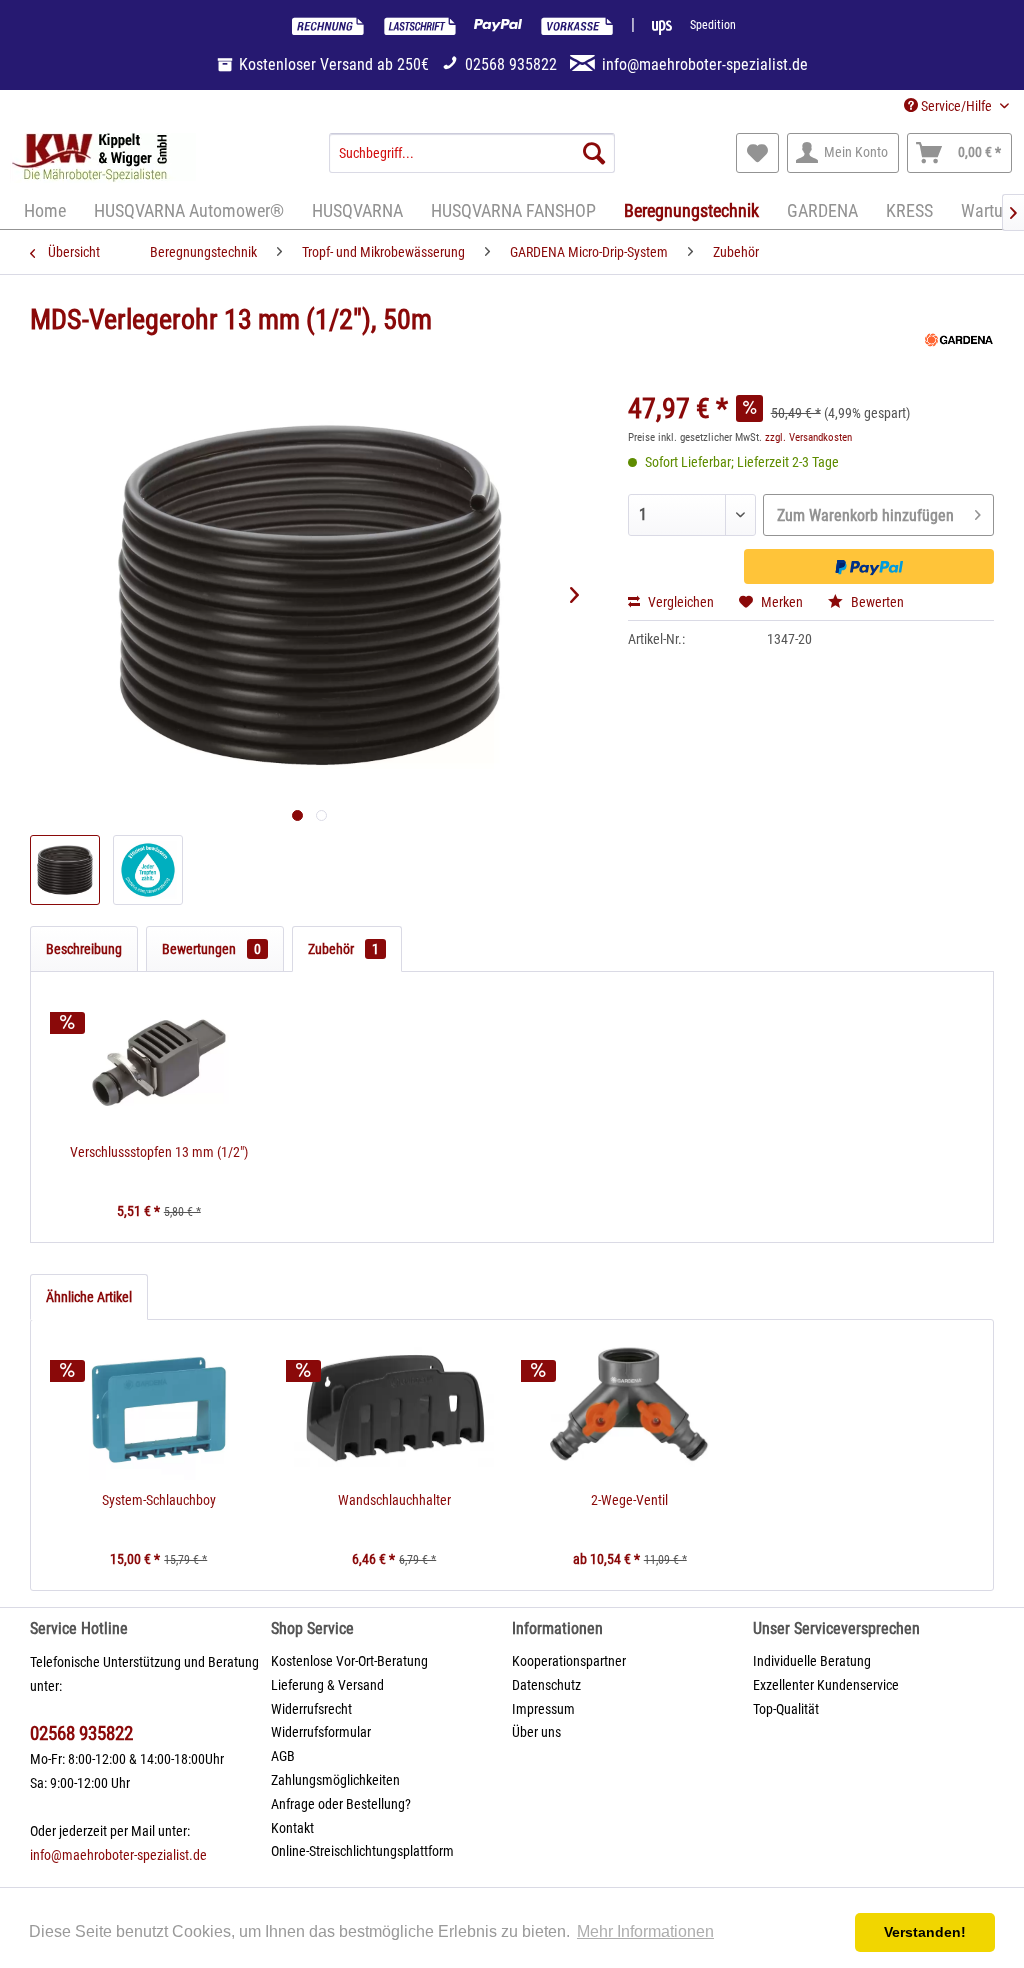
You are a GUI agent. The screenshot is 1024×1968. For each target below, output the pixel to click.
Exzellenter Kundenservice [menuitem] (826, 1685)
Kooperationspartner (569, 1661)
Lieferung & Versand (327, 1685)
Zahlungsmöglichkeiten (335, 1780)
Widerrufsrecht (311, 1709)
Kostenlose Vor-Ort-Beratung (349, 1661)
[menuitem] (472, 153)
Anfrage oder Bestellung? (341, 1804)
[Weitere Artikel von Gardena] (959, 340)
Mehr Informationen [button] (645, 1931)
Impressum (543, 1709)
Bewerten (876, 602)
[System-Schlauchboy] (159, 1410)
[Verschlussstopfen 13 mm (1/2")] (159, 1062)
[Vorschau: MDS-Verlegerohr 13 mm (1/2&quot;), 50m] (65, 870)
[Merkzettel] (757, 153)
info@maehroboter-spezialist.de (118, 1855)
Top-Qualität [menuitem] (786, 1709)
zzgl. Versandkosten (808, 437)
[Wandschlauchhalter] (395, 1410)
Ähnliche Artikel (89, 1297)
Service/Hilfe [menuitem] (956, 106)
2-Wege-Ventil (629, 1500)
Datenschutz (546, 1685)
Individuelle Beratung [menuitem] (812, 1661)
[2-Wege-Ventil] (630, 1410)
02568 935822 (81, 1733)
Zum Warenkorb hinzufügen (865, 515)
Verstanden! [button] (925, 1932)
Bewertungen (211, 949)
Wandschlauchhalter (394, 1500)
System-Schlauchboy (159, 1500)
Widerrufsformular (321, 1732)
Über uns (536, 1732)
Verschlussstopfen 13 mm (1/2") (159, 1152)
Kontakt (292, 1828)
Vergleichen (679, 602)
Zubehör (343, 949)
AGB (283, 1756)
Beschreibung (84, 949)
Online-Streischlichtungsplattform (362, 1851)
